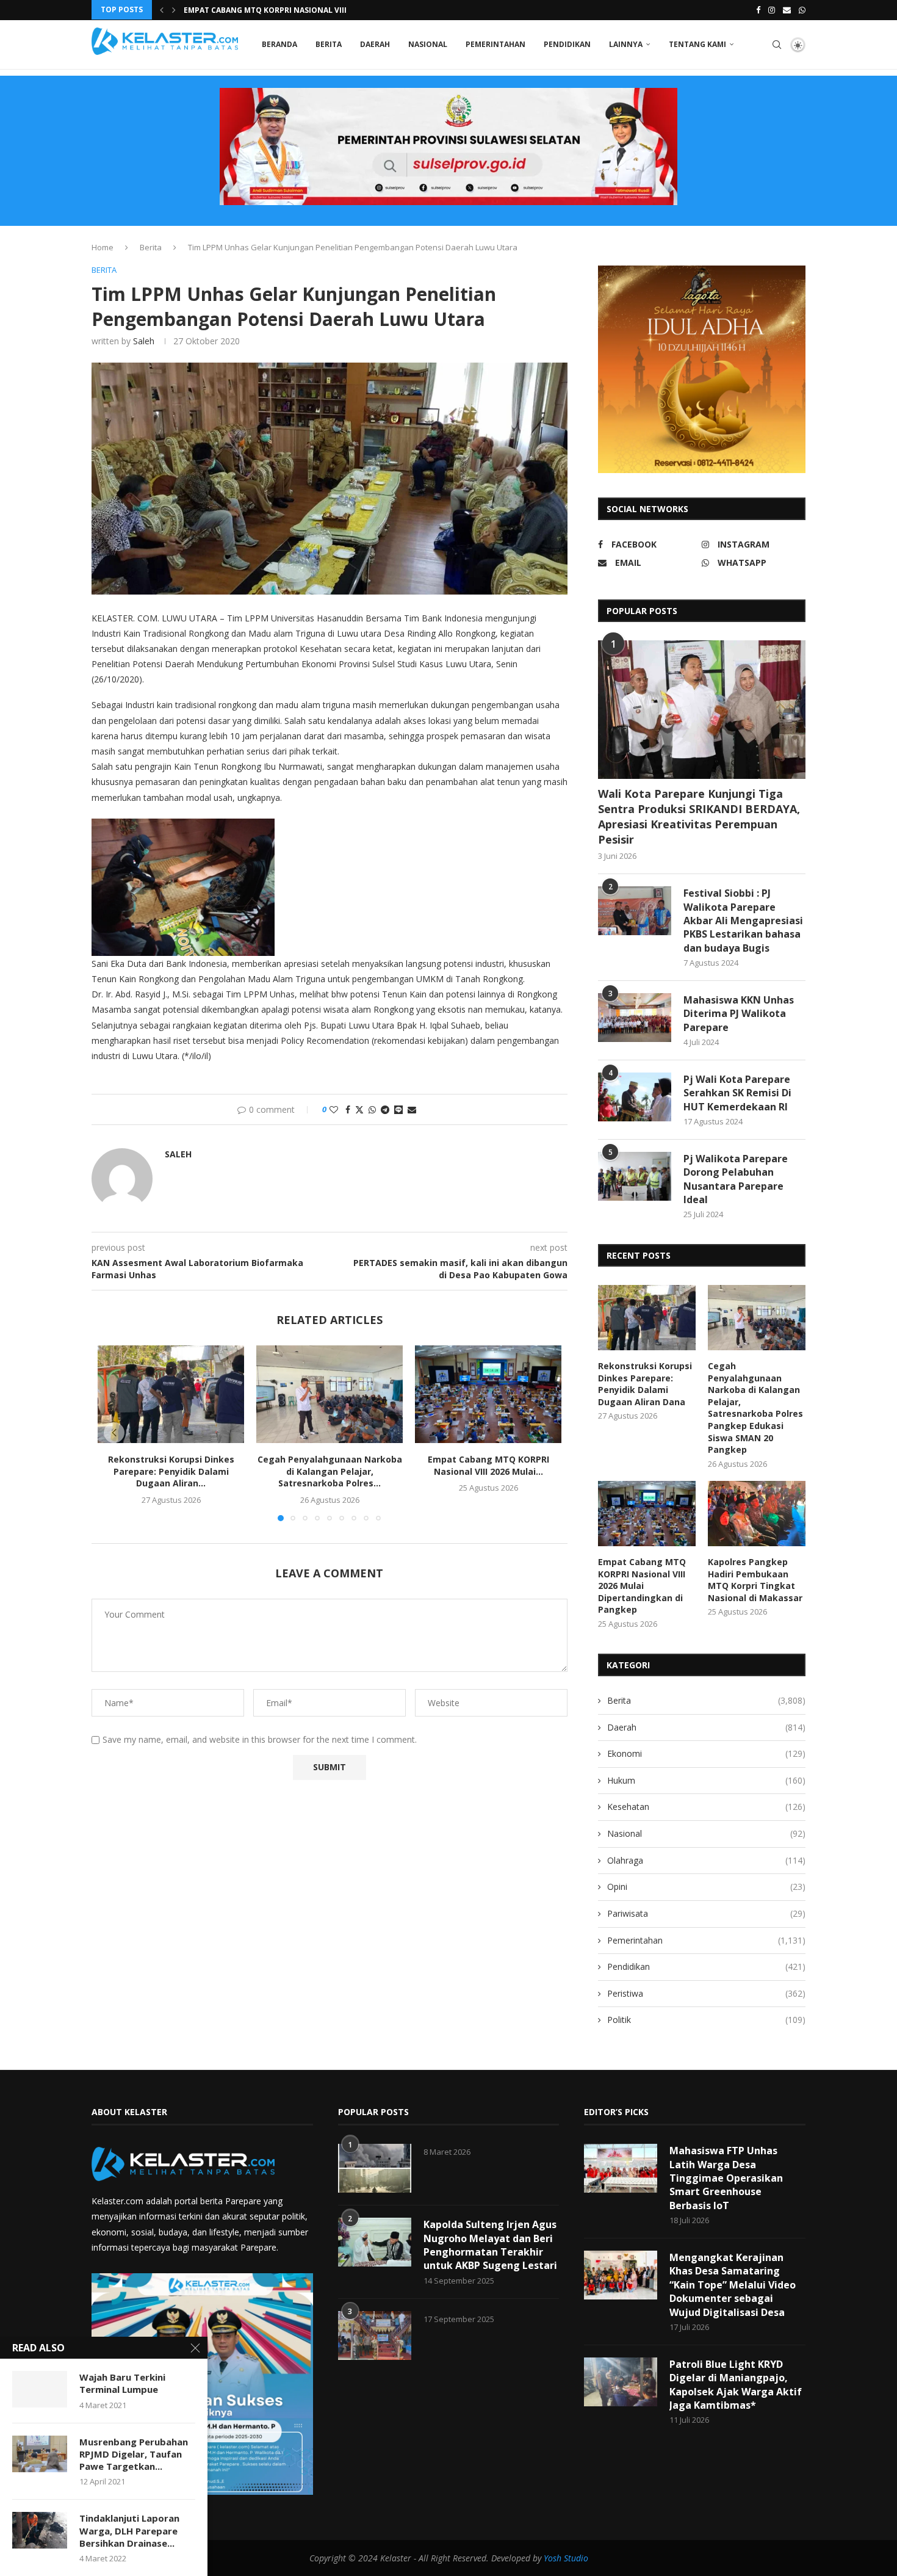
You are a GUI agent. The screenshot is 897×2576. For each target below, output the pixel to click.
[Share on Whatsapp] (372, 1109)
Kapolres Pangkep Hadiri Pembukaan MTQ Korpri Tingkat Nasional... (326, 10)
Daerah (375, 44)
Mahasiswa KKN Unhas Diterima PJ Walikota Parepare (739, 1014)
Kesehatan (706, 1807)
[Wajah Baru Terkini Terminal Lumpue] (40, 2389)
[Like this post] (334, 1109)
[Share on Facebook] (348, 1109)
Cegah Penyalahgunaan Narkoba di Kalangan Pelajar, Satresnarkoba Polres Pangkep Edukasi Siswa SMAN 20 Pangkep (755, 1408)
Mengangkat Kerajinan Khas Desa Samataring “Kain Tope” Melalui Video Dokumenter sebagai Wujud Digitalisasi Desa (733, 2285)
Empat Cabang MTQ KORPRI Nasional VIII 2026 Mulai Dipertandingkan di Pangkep (642, 1586)
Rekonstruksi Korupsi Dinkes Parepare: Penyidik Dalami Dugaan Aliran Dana (645, 1384)
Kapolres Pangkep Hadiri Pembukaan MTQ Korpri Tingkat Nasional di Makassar (755, 1580)
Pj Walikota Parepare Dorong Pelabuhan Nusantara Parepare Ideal (736, 1179)
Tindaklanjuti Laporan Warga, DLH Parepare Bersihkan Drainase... (129, 2531)
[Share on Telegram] (385, 1109)
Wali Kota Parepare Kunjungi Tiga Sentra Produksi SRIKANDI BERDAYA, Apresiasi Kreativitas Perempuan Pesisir (699, 817)
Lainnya (626, 44)
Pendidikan (567, 44)
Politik (706, 2020)
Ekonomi (706, 1753)
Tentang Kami (697, 44)
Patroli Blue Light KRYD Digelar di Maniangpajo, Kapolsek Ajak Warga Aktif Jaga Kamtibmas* (736, 2385)
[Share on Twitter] (359, 1109)
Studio (575, 2558)
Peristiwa (706, 1993)
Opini (706, 1887)
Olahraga (706, 1860)
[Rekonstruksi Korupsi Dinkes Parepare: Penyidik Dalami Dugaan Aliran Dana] (171, 1394)
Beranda (279, 44)
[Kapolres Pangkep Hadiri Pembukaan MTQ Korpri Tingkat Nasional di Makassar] (757, 1514)
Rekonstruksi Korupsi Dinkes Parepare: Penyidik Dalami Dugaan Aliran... (171, 1471)
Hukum (706, 1780)
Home (103, 247)
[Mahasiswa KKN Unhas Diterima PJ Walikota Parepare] (635, 1018)
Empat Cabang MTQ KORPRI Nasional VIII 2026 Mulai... (488, 1465)
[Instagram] (772, 10)
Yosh (553, 2558)
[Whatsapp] (802, 10)
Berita (329, 44)
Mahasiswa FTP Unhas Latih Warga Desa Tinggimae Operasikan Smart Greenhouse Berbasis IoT (726, 2178)
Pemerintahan (495, 44)
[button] (162, 10)
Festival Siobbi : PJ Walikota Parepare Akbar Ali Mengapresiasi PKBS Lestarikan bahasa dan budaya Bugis (743, 921)
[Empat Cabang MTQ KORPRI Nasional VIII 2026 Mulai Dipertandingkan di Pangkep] (488, 1394)
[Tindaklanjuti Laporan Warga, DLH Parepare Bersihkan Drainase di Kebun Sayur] (40, 2530)
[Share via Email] (412, 1109)
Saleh (144, 341)
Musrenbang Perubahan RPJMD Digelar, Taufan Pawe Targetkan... (134, 2454)
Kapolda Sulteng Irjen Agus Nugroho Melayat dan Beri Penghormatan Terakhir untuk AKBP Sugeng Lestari (490, 2245)
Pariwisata (706, 1913)
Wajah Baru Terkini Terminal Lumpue (122, 2383)
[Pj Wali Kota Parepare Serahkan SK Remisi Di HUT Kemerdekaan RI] (635, 1097)
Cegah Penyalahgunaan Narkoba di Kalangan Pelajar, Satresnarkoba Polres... (330, 1471)
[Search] (777, 45)
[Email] (787, 10)
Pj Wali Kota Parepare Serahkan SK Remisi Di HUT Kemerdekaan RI (737, 1093)
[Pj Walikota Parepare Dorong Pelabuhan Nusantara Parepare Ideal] (635, 1176)
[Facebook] (758, 10)
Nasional (428, 44)
